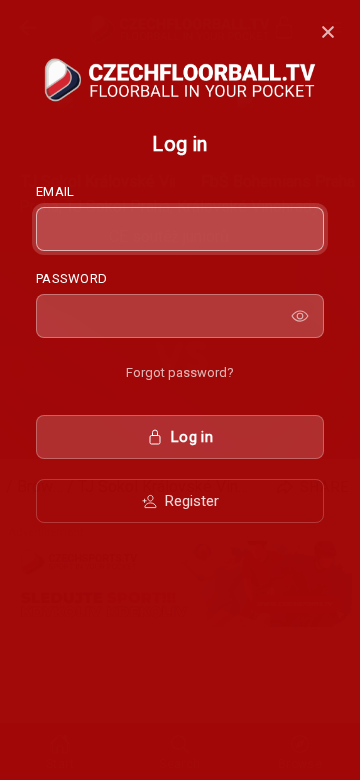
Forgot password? (180, 372)
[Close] (328, 32)
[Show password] (300, 316)
